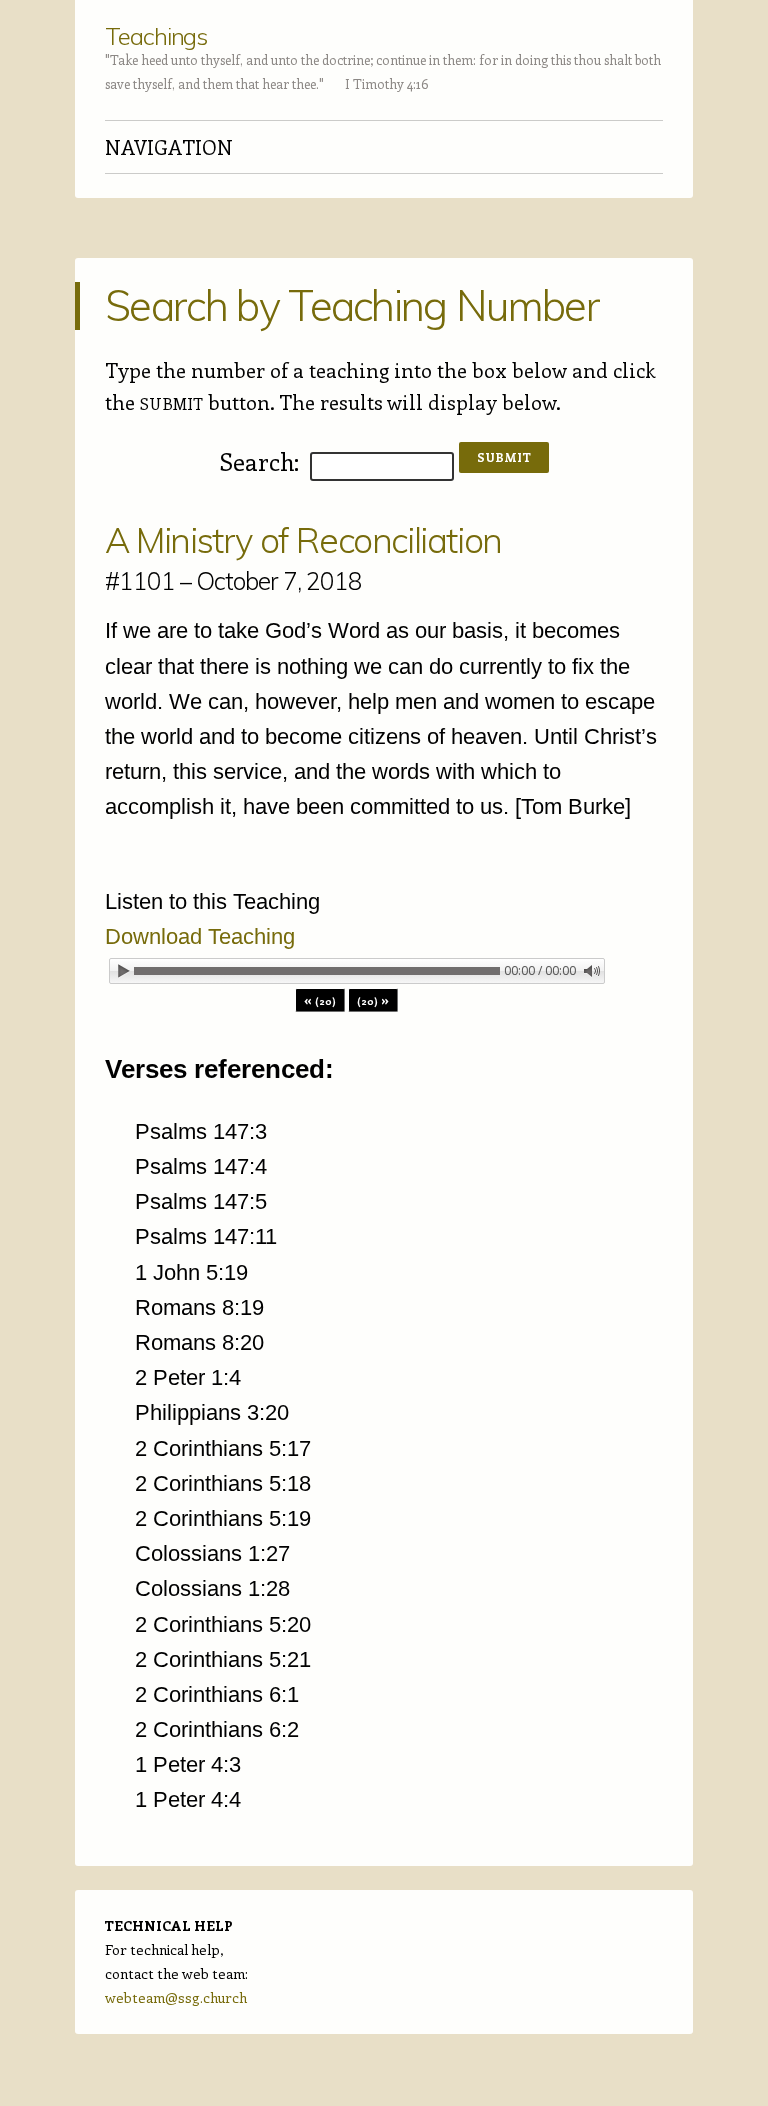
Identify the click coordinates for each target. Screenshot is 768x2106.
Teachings (156, 36)
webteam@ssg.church (176, 1997)
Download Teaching (200, 936)
